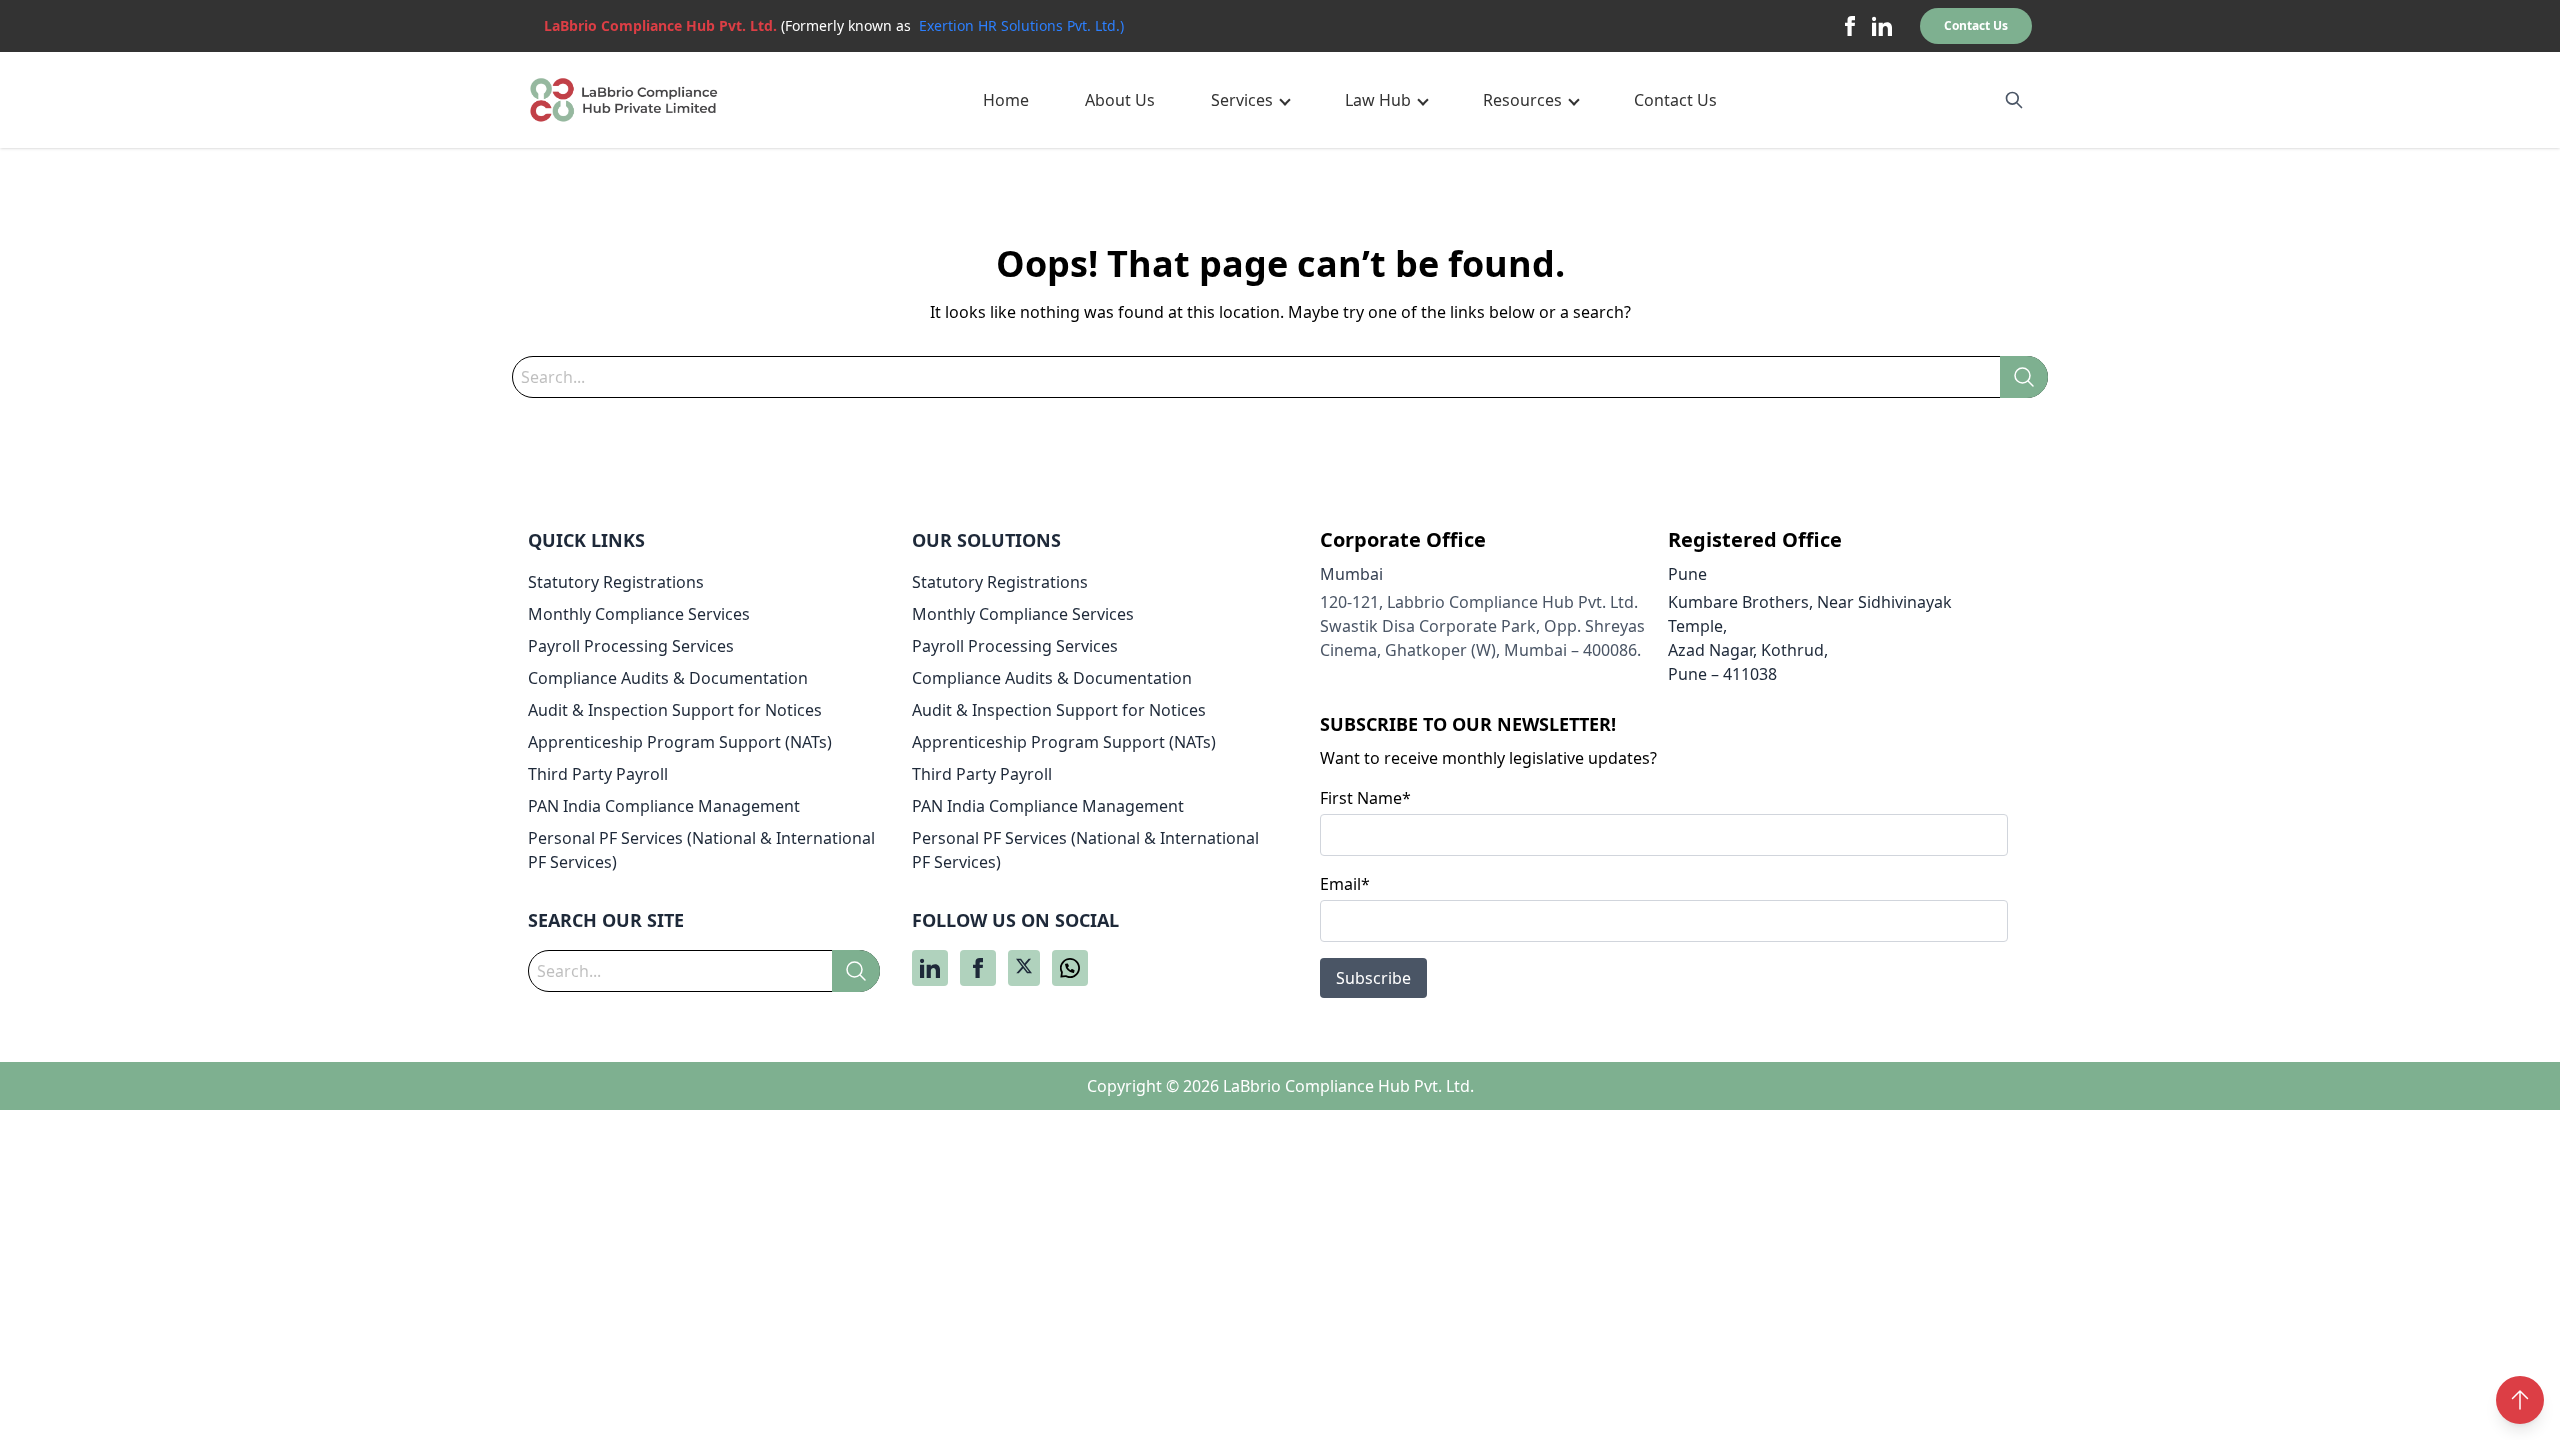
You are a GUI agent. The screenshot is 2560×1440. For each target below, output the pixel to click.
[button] (1250, 100)
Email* (1345, 884)
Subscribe (1373, 978)
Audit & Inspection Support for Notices (675, 710)
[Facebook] (1850, 26)
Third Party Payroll (598, 774)
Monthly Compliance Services (639, 614)
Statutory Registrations (616, 582)
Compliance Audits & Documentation (668, 678)
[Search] (2024, 377)
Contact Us (1976, 25)
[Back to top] (2520, 1400)
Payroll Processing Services (631, 646)
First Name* (1365, 798)
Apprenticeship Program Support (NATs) (680, 742)
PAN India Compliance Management (664, 806)
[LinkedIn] (1882, 26)
